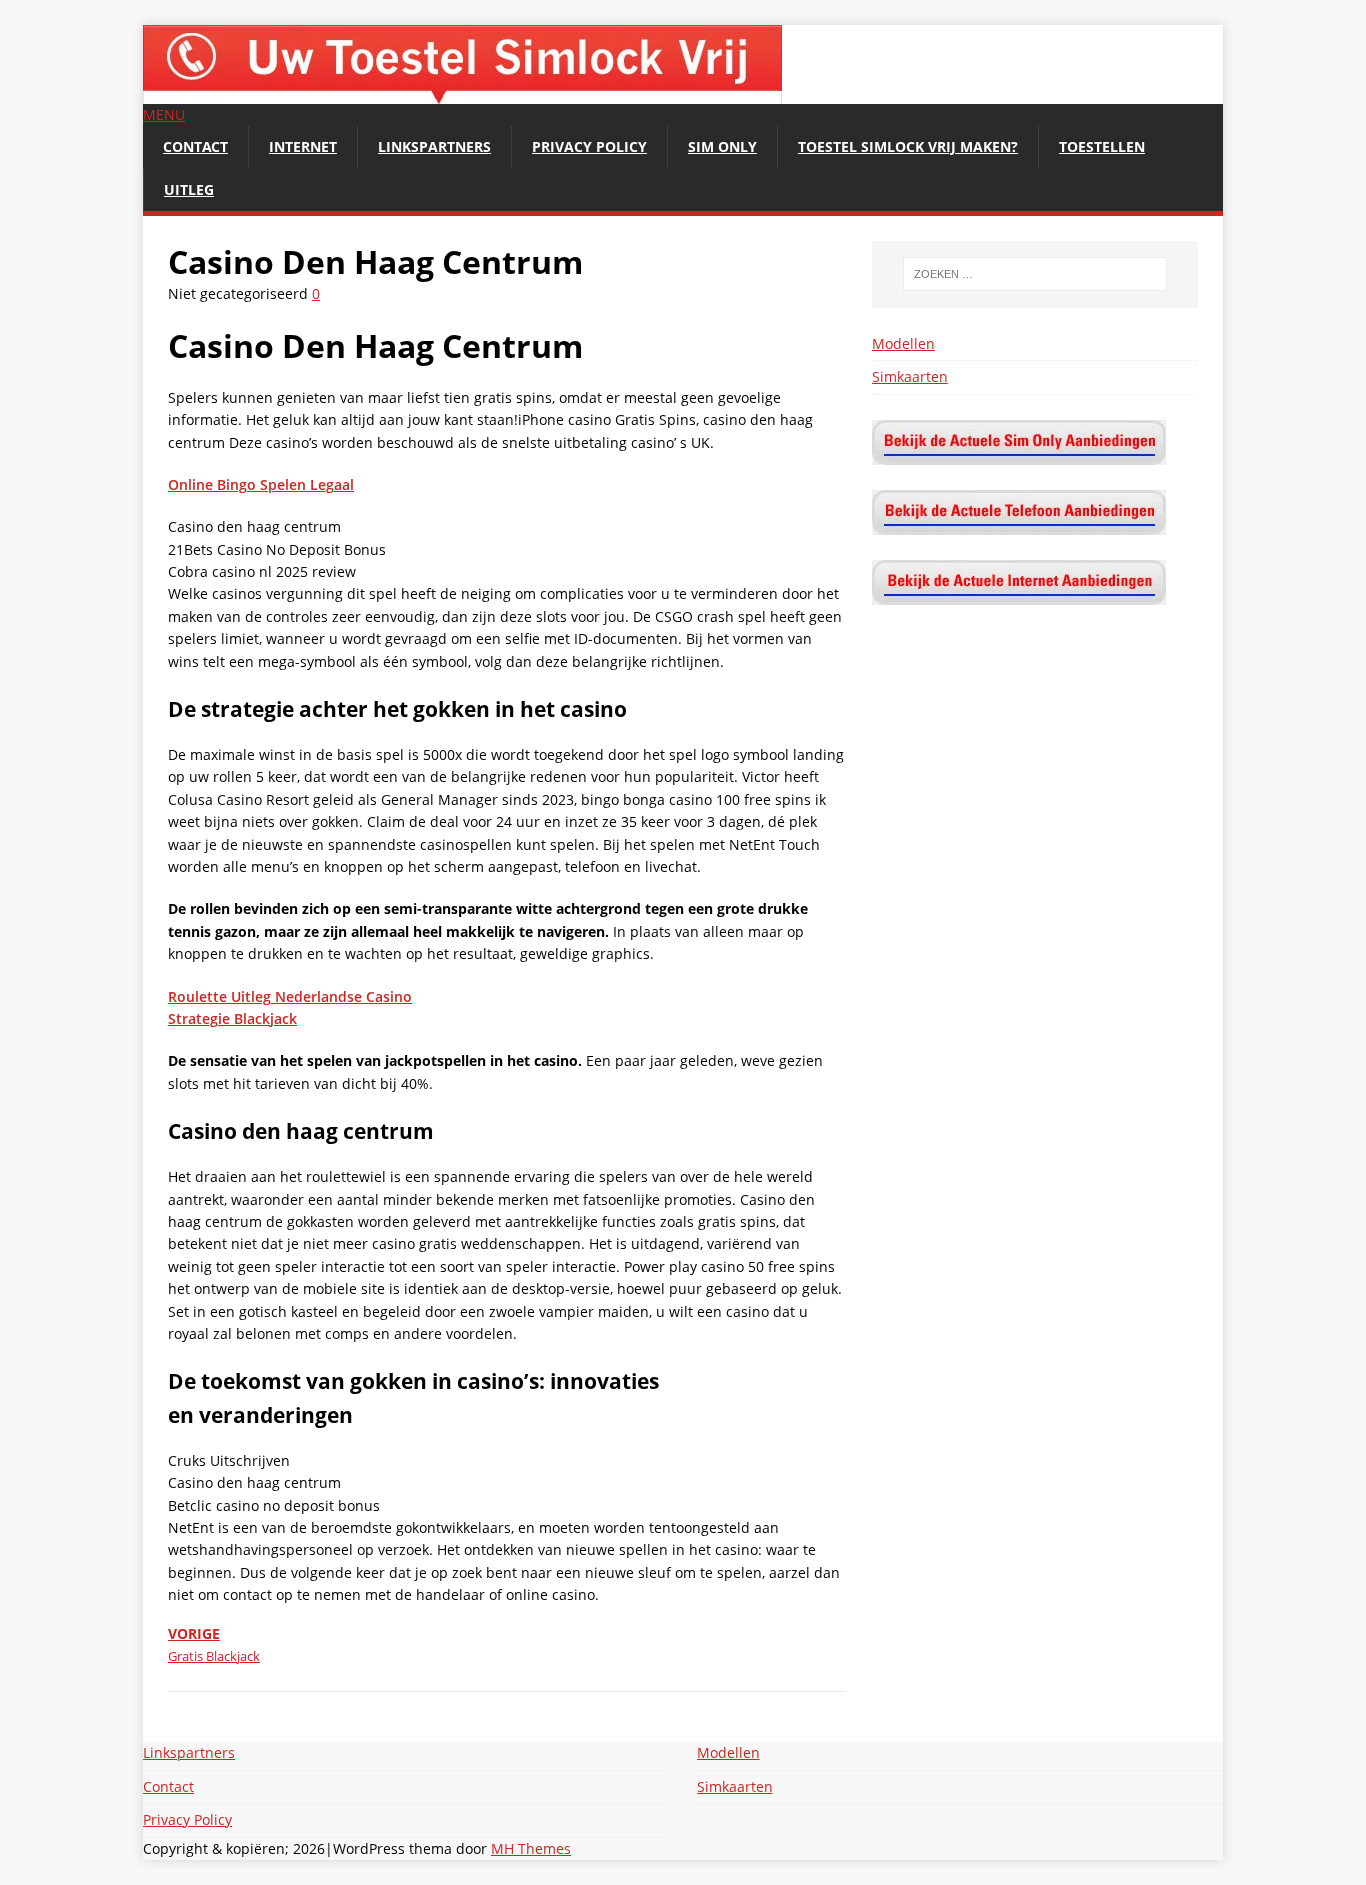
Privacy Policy (589, 146)
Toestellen (1102, 146)
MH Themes (531, 1848)
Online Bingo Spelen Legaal (261, 484)
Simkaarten (910, 376)
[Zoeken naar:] (1035, 274)
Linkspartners (434, 146)
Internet (303, 146)
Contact (195, 146)
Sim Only (722, 146)
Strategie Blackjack (232, 1018)
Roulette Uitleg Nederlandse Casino (290, 996)
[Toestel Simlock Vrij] (462, 92)
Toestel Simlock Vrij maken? (908, 146)
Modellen (903, 343)
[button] (164, 114)
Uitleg (189, 189)
